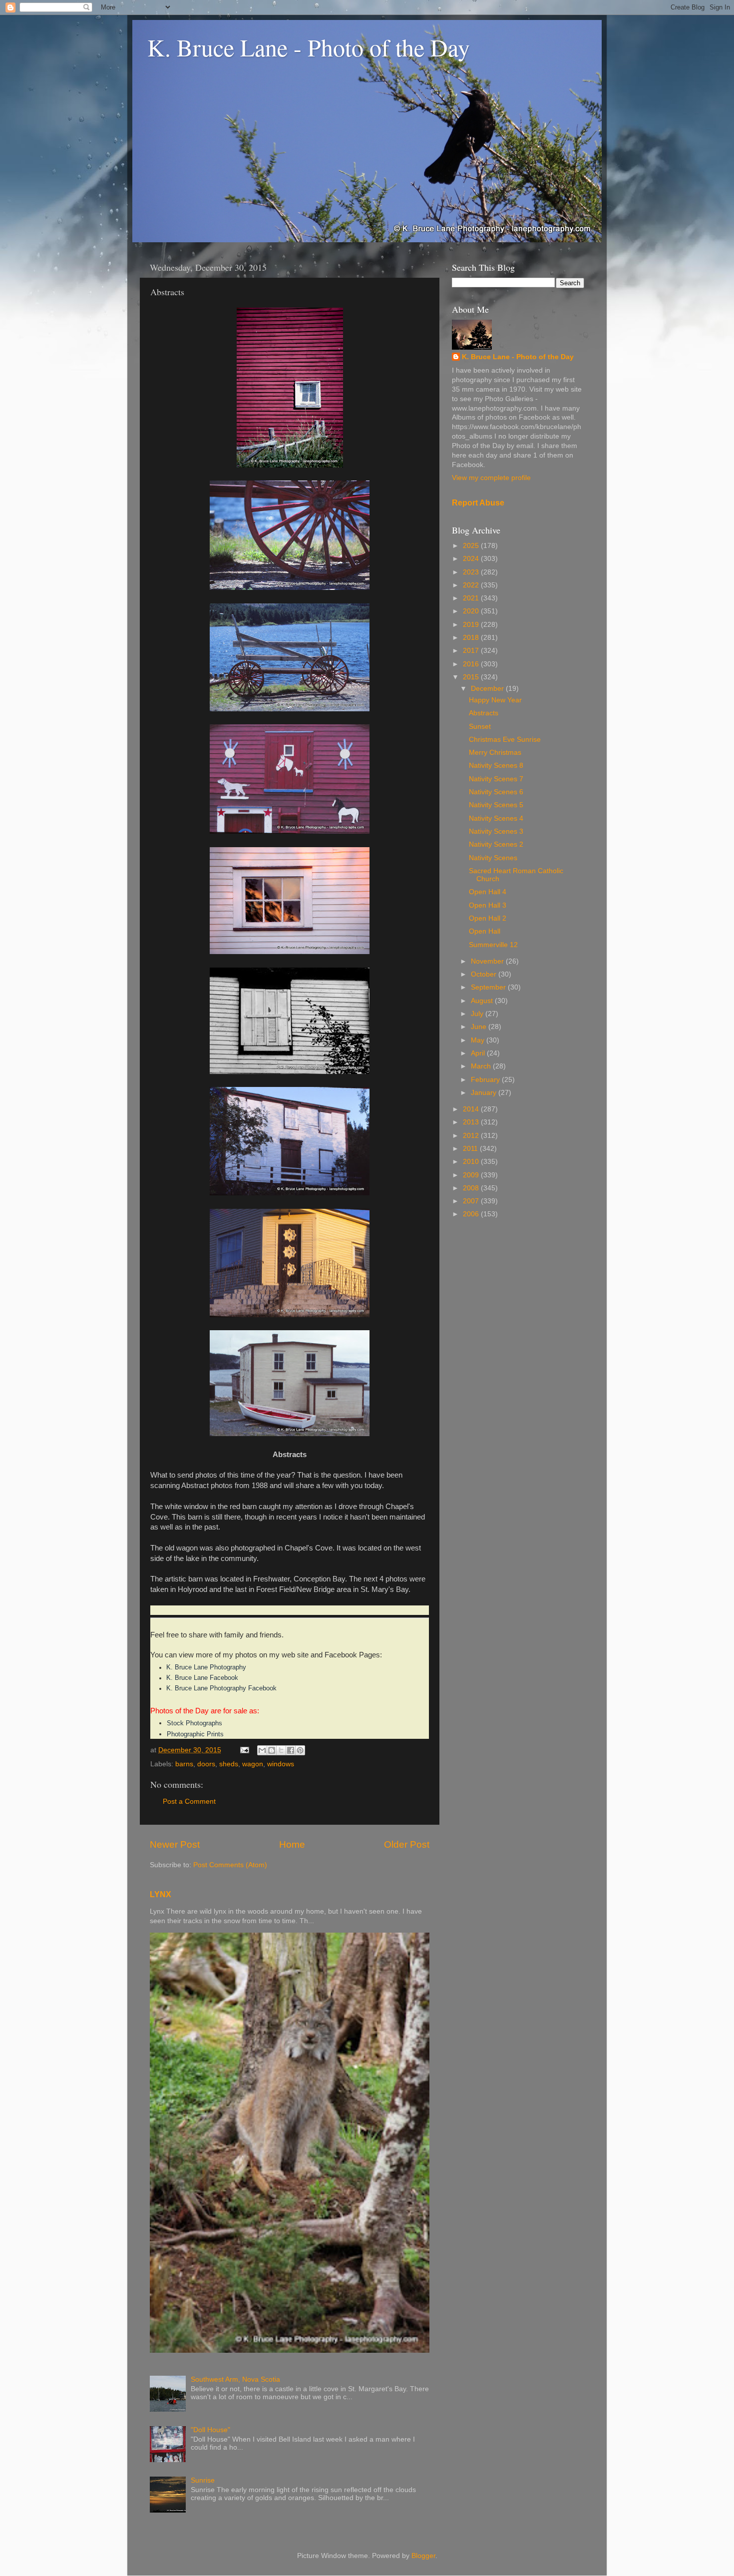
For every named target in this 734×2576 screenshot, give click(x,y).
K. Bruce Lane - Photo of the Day (309, 47)
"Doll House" (210, 2430)
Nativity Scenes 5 (496, 805)
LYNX (161, 1894)
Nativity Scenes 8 (496, 766)
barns (184, 1764)
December (488, 689)
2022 (472, 585)
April (479, 1053)
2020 (472, 611)
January (485, 1093)
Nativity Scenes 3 (496, 831)
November (488, 961)
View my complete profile (491, 478)
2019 (472, 625)
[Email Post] (244, 1750)
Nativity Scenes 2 (496, 844)
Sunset (480, 727)
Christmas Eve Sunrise (505, 740)
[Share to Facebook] (291, 1750)
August (483, 1001)
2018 (472, 638)
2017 (472, 651)
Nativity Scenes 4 (496, 818)
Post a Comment (189, 1802)
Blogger (423, 2556)
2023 (472, 572)
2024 (472, 559)
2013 (472, 1122)
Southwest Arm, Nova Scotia (235, 2379)
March (482, 1066)
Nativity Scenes (493, 858)
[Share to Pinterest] (300, 1750)
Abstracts (484, 713)
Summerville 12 (493, 945)
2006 (472, 1214)
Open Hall (485, 931)
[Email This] (262, 1750)
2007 (472, 1201)
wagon (253, 1764)
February (486, 1080)
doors (206, 1764)
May (479, 1040)
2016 (472, 664)
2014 (472, 1109)
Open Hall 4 (488, 892)
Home (292, 1844)
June (480, 1027)
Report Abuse (478, 503)
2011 (471, 1149)
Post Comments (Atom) (230, 1865)
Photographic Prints (195, 1734)
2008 (472, 1188)
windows (281, 1764)
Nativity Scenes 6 (496, 792)
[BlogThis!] (272, 1750)
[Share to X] (281, 1750)
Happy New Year (495, 700)
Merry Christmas (495, 753)
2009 (472, 1175)
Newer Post (175, 1844)
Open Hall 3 (488, 905)
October (485, 974)
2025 (472, 546)
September (489, 987)
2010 (472, 1162)
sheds (229, 1764)
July (478, 1014)
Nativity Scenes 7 (496, 779)
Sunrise (203, 2480)
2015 (472, 677)
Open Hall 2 (488, 918)
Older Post (407, 1844)
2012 (472, 1136)
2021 (472, 598)
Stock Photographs (194, 1723)
